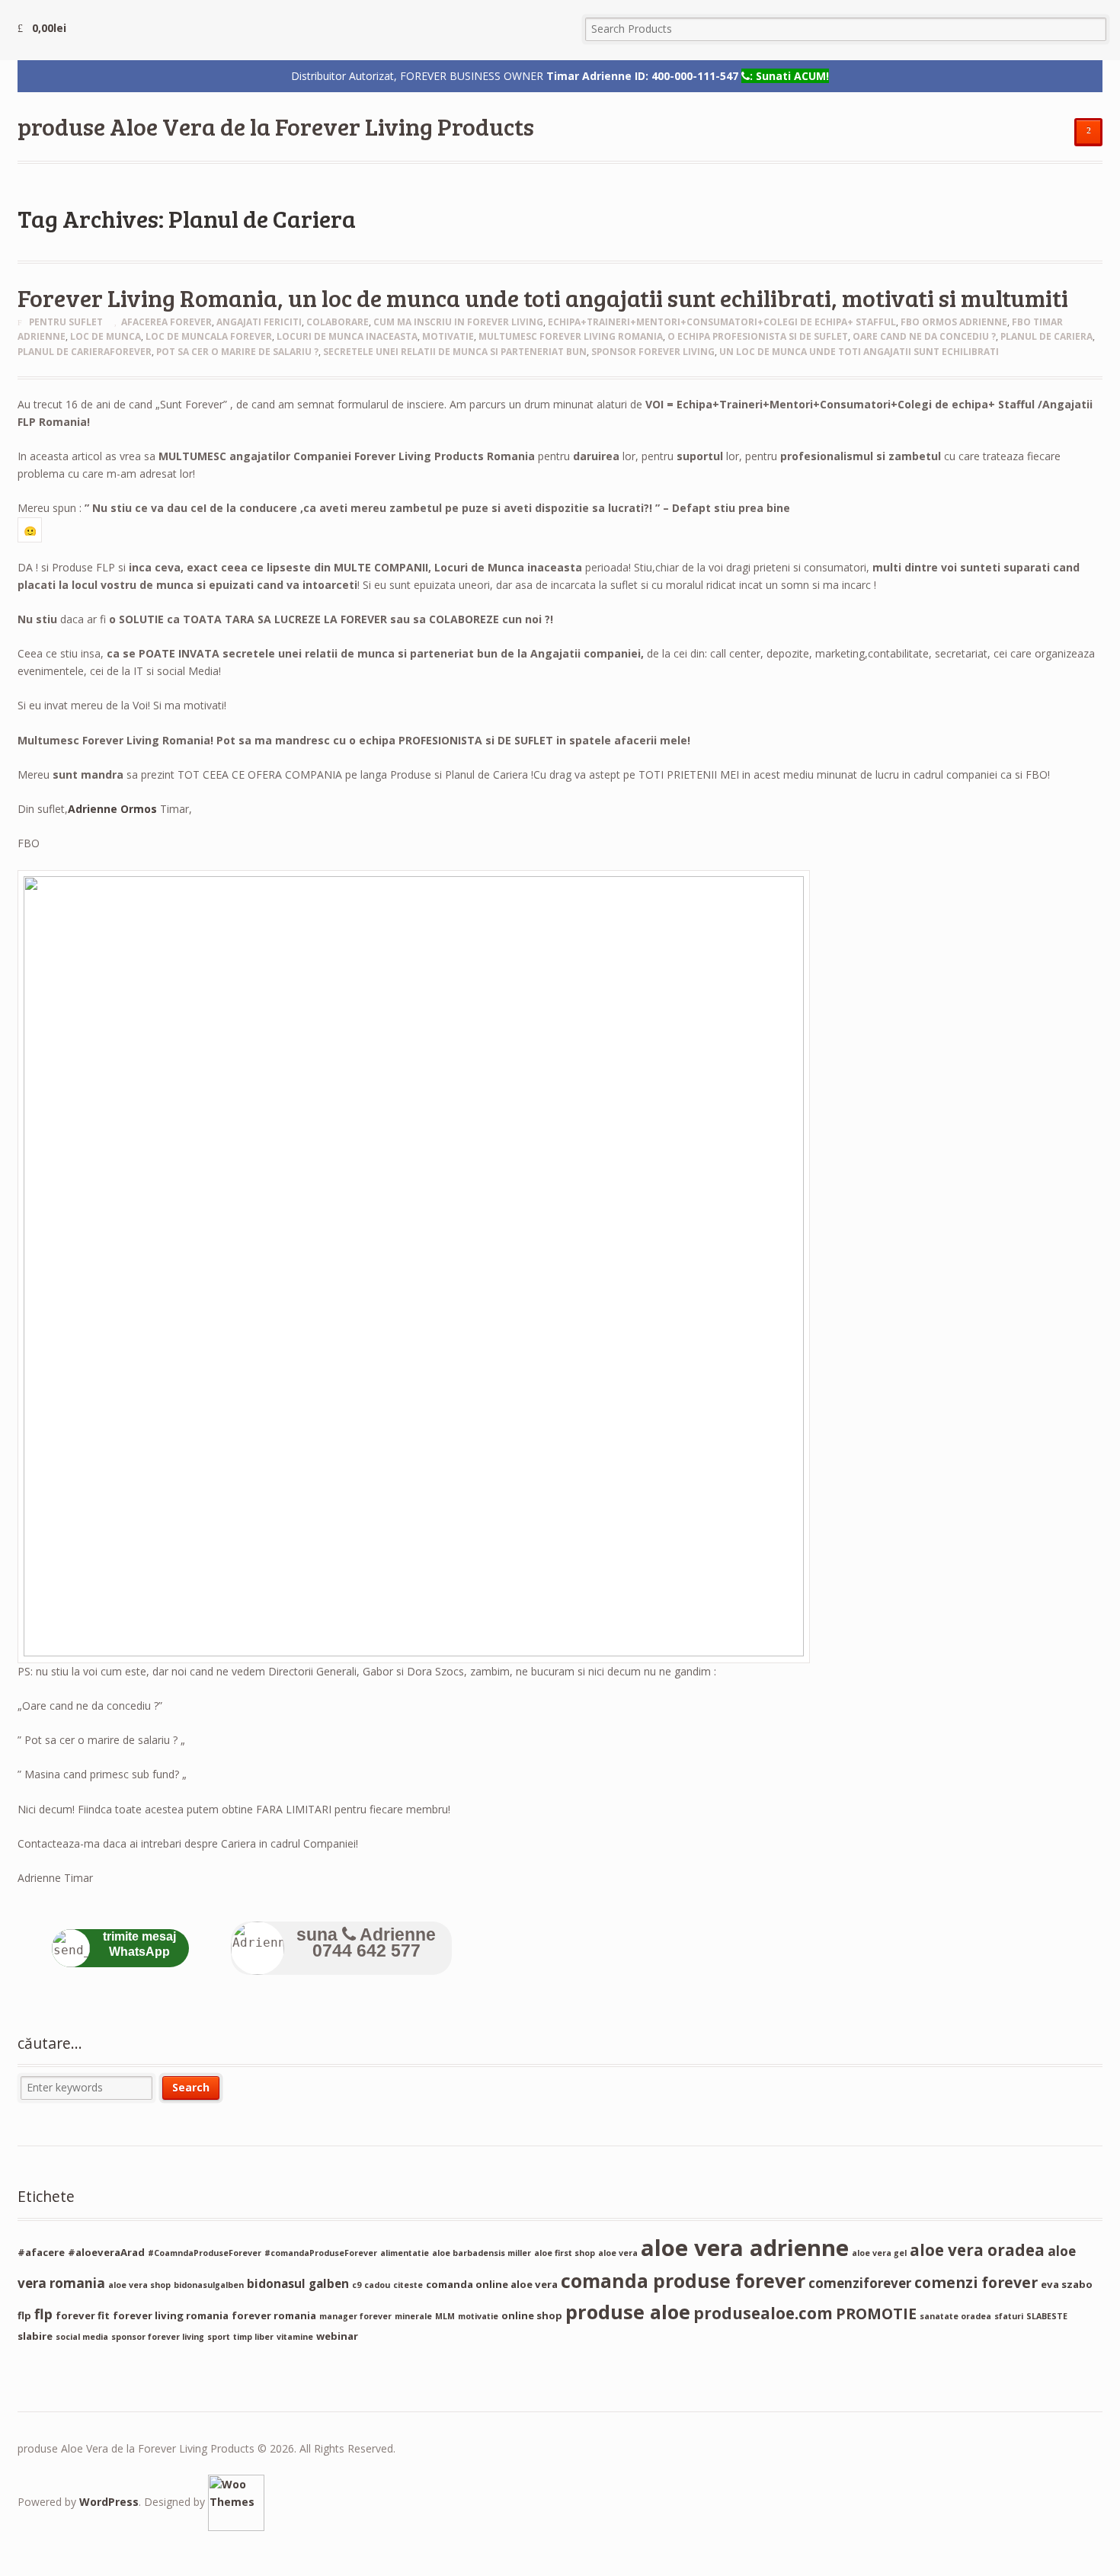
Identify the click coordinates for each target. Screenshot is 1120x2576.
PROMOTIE (876, 2314)
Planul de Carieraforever (85, 352)
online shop (532, 2315)
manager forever (355, 2316)
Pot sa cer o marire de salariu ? (237, 352)
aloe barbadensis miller (482, 2253)
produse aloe (628, 2312)
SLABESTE (1047, 2316)
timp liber (253, 2337)
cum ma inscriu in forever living (458, 322)
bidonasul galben (298, 2283)
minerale (413, 2316)
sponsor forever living (653, 352)
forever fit (83, 2315)
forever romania (274, 2315)
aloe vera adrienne (745, 2248)
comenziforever (860, 2283)
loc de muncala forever (209, 336)
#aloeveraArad (106, 2252)
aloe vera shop (139, 2285)
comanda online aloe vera (492, 2284)
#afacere (41, 2252)
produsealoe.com (763, 2313)
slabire (35, 2336)
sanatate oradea (955, 2316)
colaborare (338, 322)
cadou (377, 2285)
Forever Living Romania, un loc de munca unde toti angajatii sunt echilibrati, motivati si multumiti (543, 298)
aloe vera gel (879, 2253)
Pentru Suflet (66, 322)
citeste (408, 2285)
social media (82, 2337)
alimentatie (405, 2253)
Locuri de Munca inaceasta (347, 336)
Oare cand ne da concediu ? (924, 336)
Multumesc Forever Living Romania (571, 336)
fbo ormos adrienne (954, 322)
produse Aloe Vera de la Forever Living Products (276, 126)
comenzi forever (976, 2282)
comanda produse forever (683, 2281)
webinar (337, 2336)
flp (43, 2314)
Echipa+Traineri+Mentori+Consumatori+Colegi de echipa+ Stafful (722, 322)
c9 (357, 2285)
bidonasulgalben (209, 2285)
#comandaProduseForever (321, 2253)
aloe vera (618, 2253)
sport (219, 2337)
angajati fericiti (259, 322)
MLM (445, 2316)
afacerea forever (166, 322)
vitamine (295, 2337)
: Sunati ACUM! (789, 76)
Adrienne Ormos (112, 809)
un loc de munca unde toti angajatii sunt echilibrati (859, 352)
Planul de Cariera (1046, 336)
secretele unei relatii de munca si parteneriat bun (455, 352)
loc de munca (106, 336)
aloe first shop (565, 2253)
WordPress (109, 2502)
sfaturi (1009, 2316)
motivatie (448, 336)
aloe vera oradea (977, 2250)
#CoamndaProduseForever (205, 2253)
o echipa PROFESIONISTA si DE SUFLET (758, 336)
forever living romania (171, 2315)
